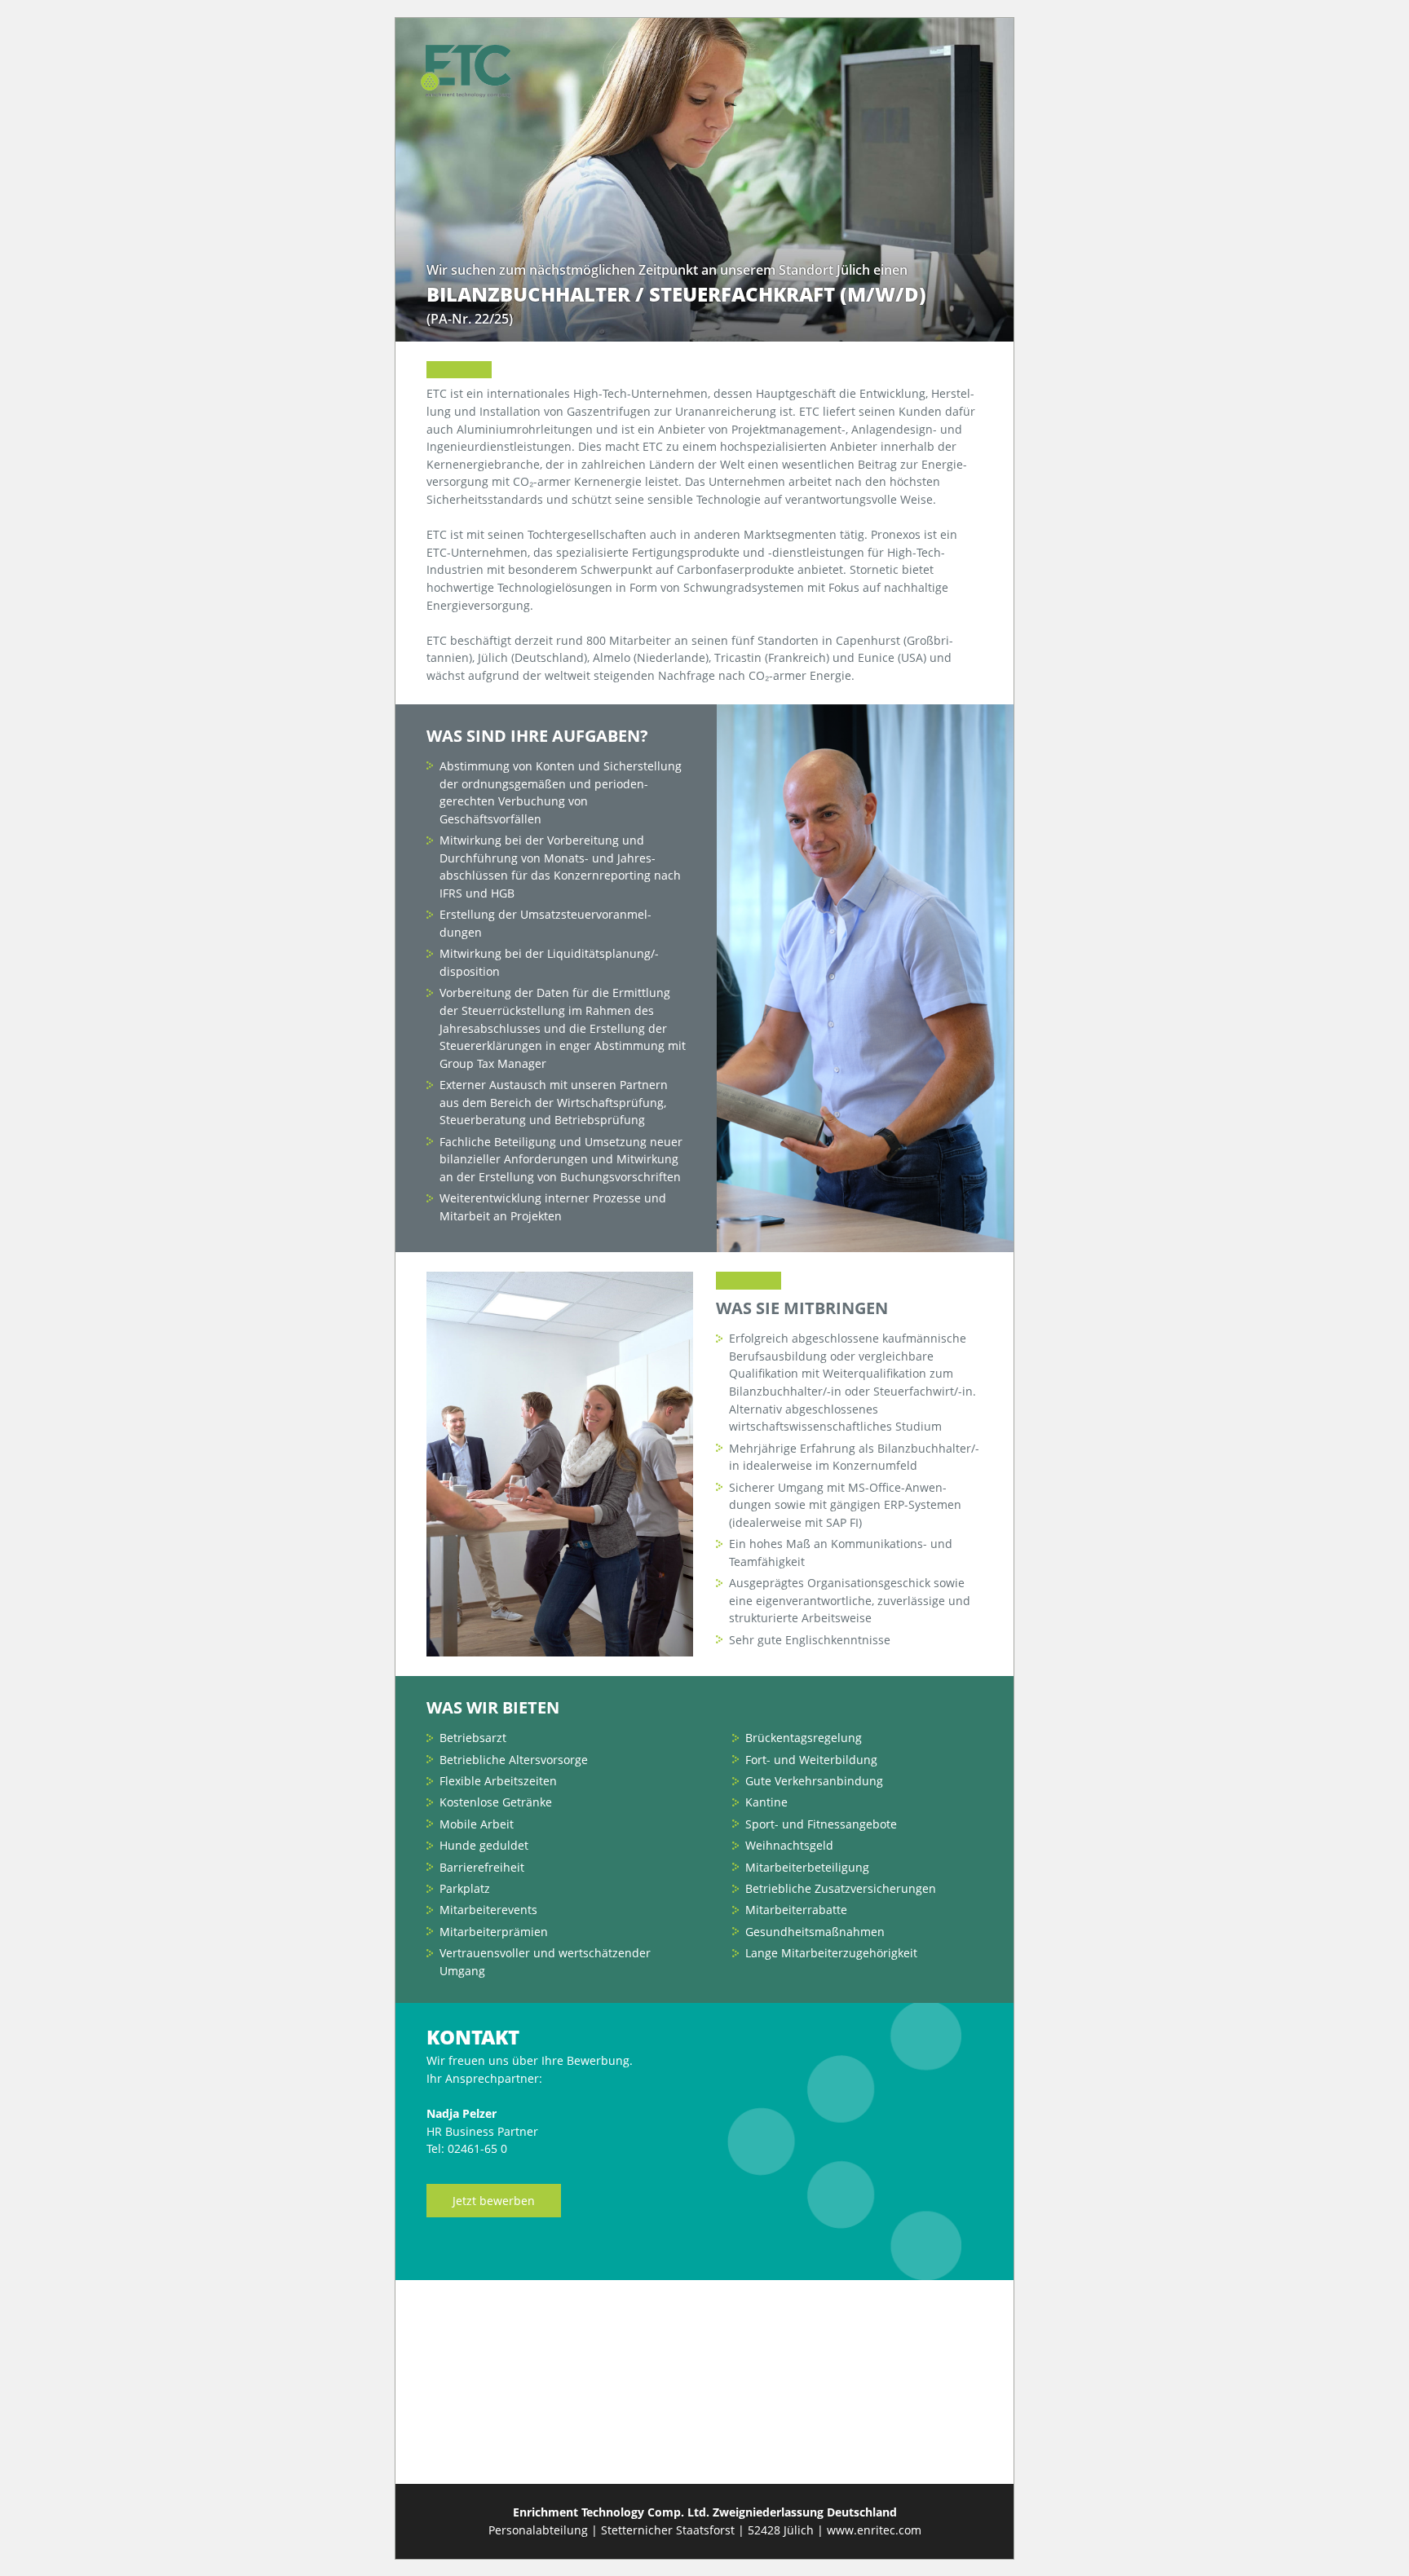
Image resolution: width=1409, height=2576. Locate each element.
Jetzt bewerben (494, 2201)
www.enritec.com (874, 2530)
